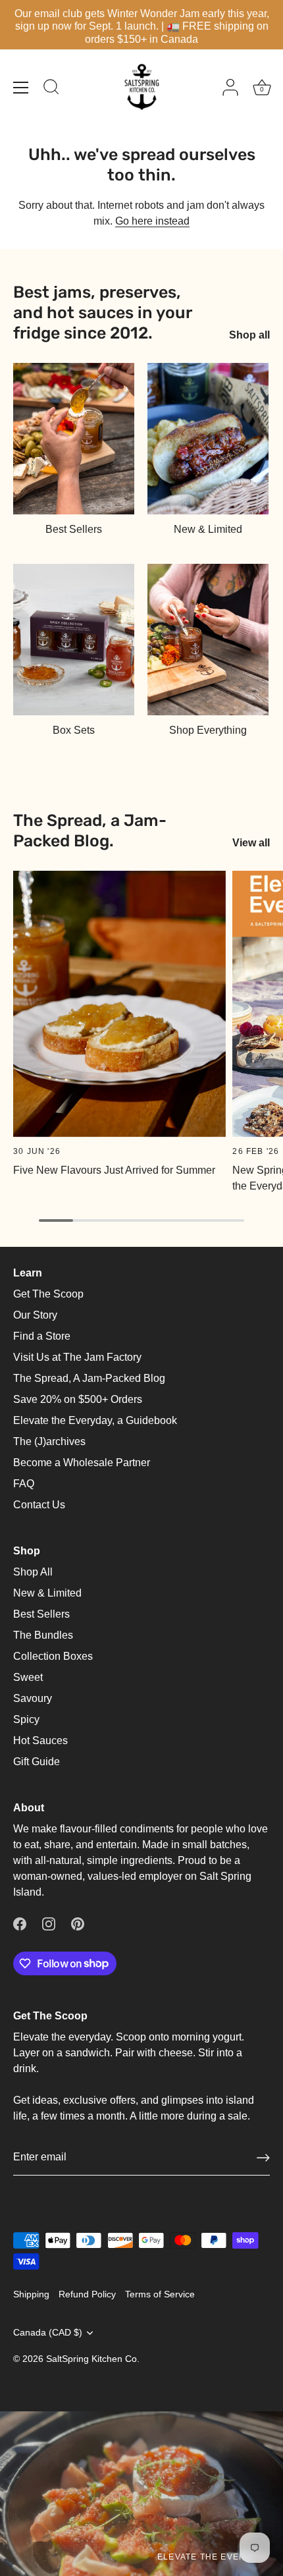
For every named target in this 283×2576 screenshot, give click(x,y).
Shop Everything (208, 730)
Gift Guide (37, 1762)
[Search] (51, 89)
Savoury (33, 1698)
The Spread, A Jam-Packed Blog (89, 1378)
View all (251, 843)
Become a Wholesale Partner (82, 1463)
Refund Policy (87, 2294)
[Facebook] (20, 1924)
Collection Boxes (53, 1656)
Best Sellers (74, 529)
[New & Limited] (208, 439)
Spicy (26, 1719)
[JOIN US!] (263, 2158)
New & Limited (208, 529)
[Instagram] (49, 1924)
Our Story (35, 1315)
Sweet (28, 1677)
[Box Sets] (74, 640)
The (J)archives (49, 1441)
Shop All (33, 1572)
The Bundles (43, 1635)
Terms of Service (160, 2294)
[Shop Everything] (208, 640)
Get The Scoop (48, 1294)
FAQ (24, 1484)
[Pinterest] (78, 1924)
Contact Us (39, 1505)
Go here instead (152, 221)
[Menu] (21, 88)
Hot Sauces (40, 1740)
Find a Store (42, 1336)
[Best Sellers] (74, 439)
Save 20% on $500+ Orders (78, 1399)
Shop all (249, 335)
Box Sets (74, 730)
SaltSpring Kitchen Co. (93, 2359)
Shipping (31, 2294)
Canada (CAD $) (48, 2333)
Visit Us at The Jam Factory (77, 1357)
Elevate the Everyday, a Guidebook (95, 1420)
